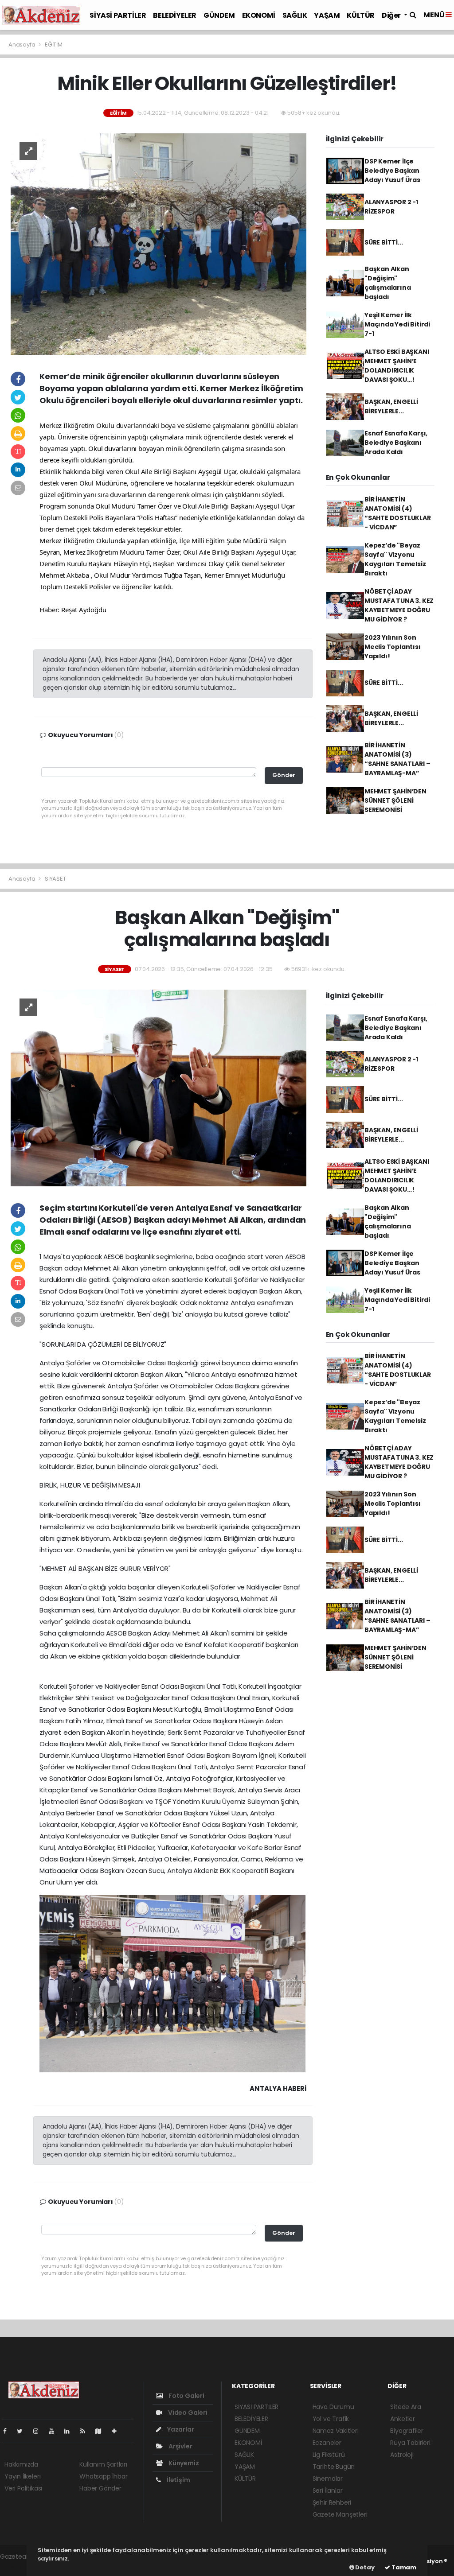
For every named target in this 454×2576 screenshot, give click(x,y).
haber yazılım (20, 2566)
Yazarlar (180, 2429)
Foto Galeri (186, 2396)
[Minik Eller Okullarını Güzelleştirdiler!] (159, 244)
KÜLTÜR (361, 15)
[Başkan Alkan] (159, 1088)
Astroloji (402, 2455)
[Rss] (86, 2431)
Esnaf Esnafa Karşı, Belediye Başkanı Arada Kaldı (396, 443)
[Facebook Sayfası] (8, 2431)
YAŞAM (327, 15)
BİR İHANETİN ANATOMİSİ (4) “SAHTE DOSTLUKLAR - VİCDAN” (398, 513)
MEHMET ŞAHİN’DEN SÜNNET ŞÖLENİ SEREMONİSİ (395, 800)
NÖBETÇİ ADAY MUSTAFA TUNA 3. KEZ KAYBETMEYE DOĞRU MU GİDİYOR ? (399, 605)
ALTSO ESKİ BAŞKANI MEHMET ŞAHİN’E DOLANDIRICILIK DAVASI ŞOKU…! (397, 366)
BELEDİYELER (175, 15)
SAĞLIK (295, 15)
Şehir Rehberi (332, 2502)
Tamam (403, 2567)
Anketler (402, 2419)
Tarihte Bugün (334, 2467)
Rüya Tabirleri (410, 2443)
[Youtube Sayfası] (55, 2431)
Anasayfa (22, 45)
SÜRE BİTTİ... (384, 242)
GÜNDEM (219, 15)
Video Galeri (187, 2413)
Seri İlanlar (328, 2491)
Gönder (284, 775)
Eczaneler (327, 2443)
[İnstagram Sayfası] (39, 2431)
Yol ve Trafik (331, 2419)
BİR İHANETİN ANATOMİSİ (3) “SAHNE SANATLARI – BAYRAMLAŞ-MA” (397, 759)
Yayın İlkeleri (22, 2476)
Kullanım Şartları (103, 2464)
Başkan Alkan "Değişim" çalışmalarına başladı (388, 283)
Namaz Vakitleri (336, 2431)
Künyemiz (183, 2463)
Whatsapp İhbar (103, 2476)
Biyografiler (407, 2431)
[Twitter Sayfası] (23, 2431)
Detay (364, 2567)
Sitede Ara (405, 2407)
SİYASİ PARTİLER (118, 15)
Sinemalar (328, 2479)
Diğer (392, 15)
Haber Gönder (100, 2488)
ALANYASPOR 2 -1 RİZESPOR (391, 207)
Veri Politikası (23, 2488)
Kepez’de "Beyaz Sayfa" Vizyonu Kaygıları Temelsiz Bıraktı (395, 559)
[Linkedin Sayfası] (70, 2431)
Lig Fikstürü (329, 2455)
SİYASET (55, 879)
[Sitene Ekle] (118, 2431)
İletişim (178, 2480)
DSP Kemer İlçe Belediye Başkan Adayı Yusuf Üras (392, 171)
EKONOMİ (259, 15)
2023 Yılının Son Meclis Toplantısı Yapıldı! (393, 647)
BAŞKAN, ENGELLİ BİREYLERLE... (391, 406)
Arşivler (180, 2446)
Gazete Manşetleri (340, 2514)
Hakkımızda (21, 2464)
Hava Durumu (333, 2407)
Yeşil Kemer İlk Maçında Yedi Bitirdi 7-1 (397, 324)
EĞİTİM (54, 45)
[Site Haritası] (102, 2431)
